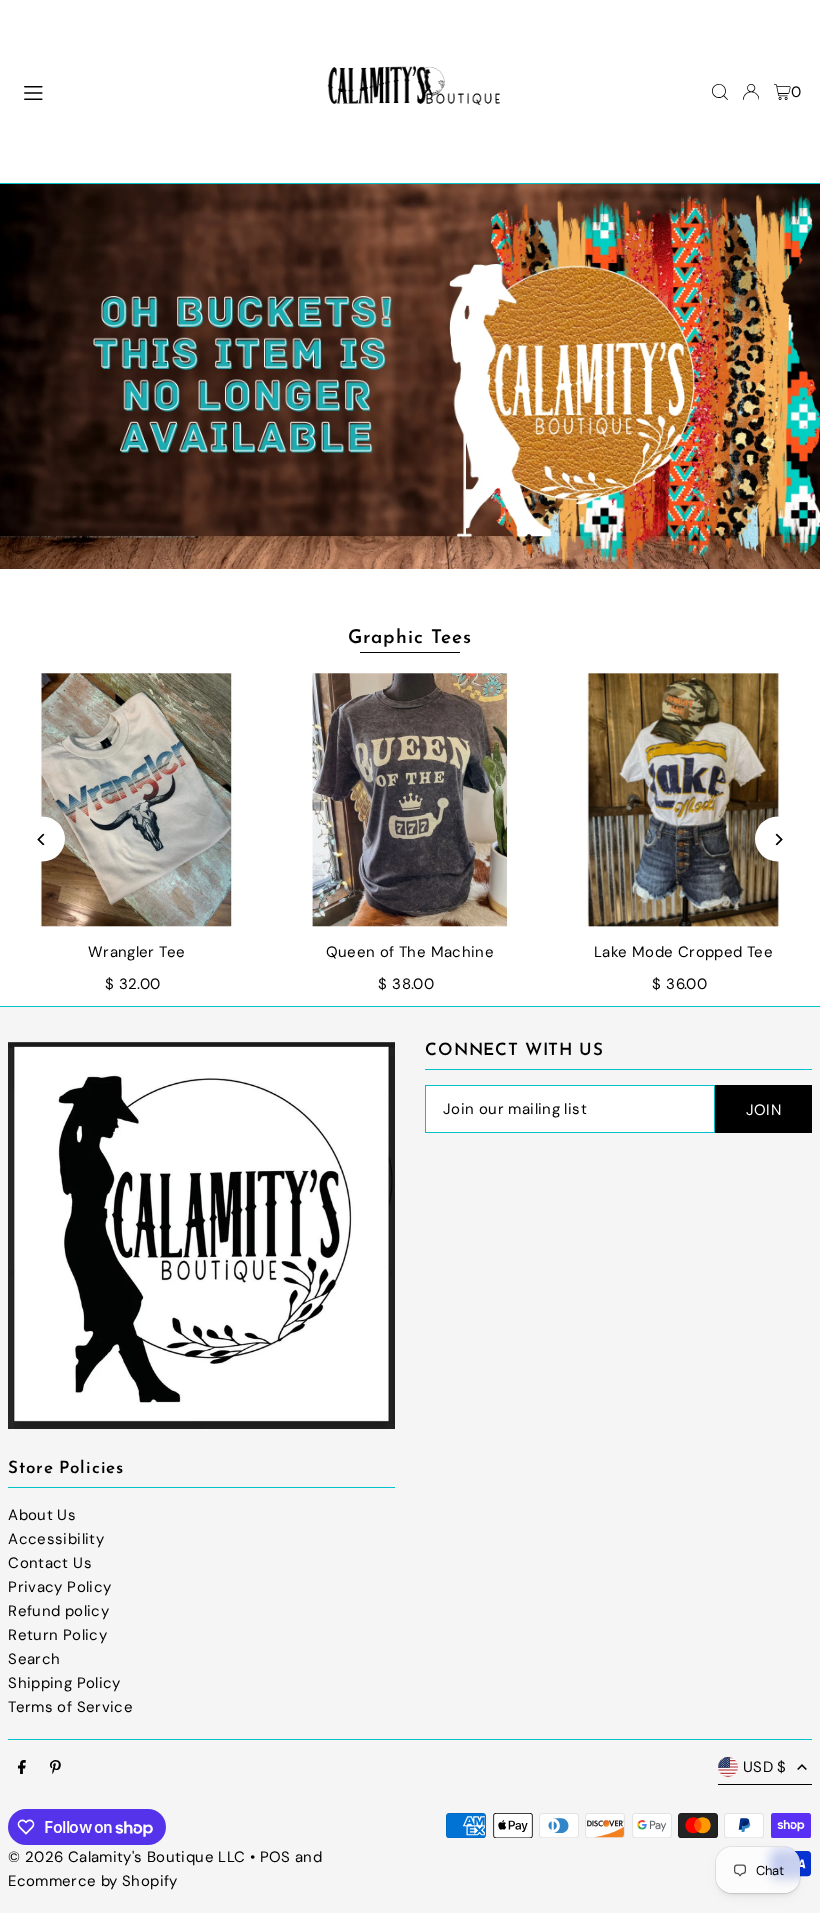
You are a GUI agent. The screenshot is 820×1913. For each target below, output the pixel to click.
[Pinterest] (55, 1768)
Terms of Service (70, 1707)
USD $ (765, 1767)
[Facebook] (22, 1768)
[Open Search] (720, 92)
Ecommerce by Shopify (93, 1881)
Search (34, 1659)
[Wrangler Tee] (136, 799)
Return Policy (57, 1635)
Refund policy (58, 1611)
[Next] (777, 839)
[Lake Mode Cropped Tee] (683, 799)
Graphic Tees (409, 638)
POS (275, 1857)
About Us (42, 1515)
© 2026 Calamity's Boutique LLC (126, 1857)
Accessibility (56, 1539)
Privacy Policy (59, 1587)
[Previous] (42, 839)
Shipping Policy (64, 1683)
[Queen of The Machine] (409, 799)
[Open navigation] (156, 91)
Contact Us (50, 1563)
